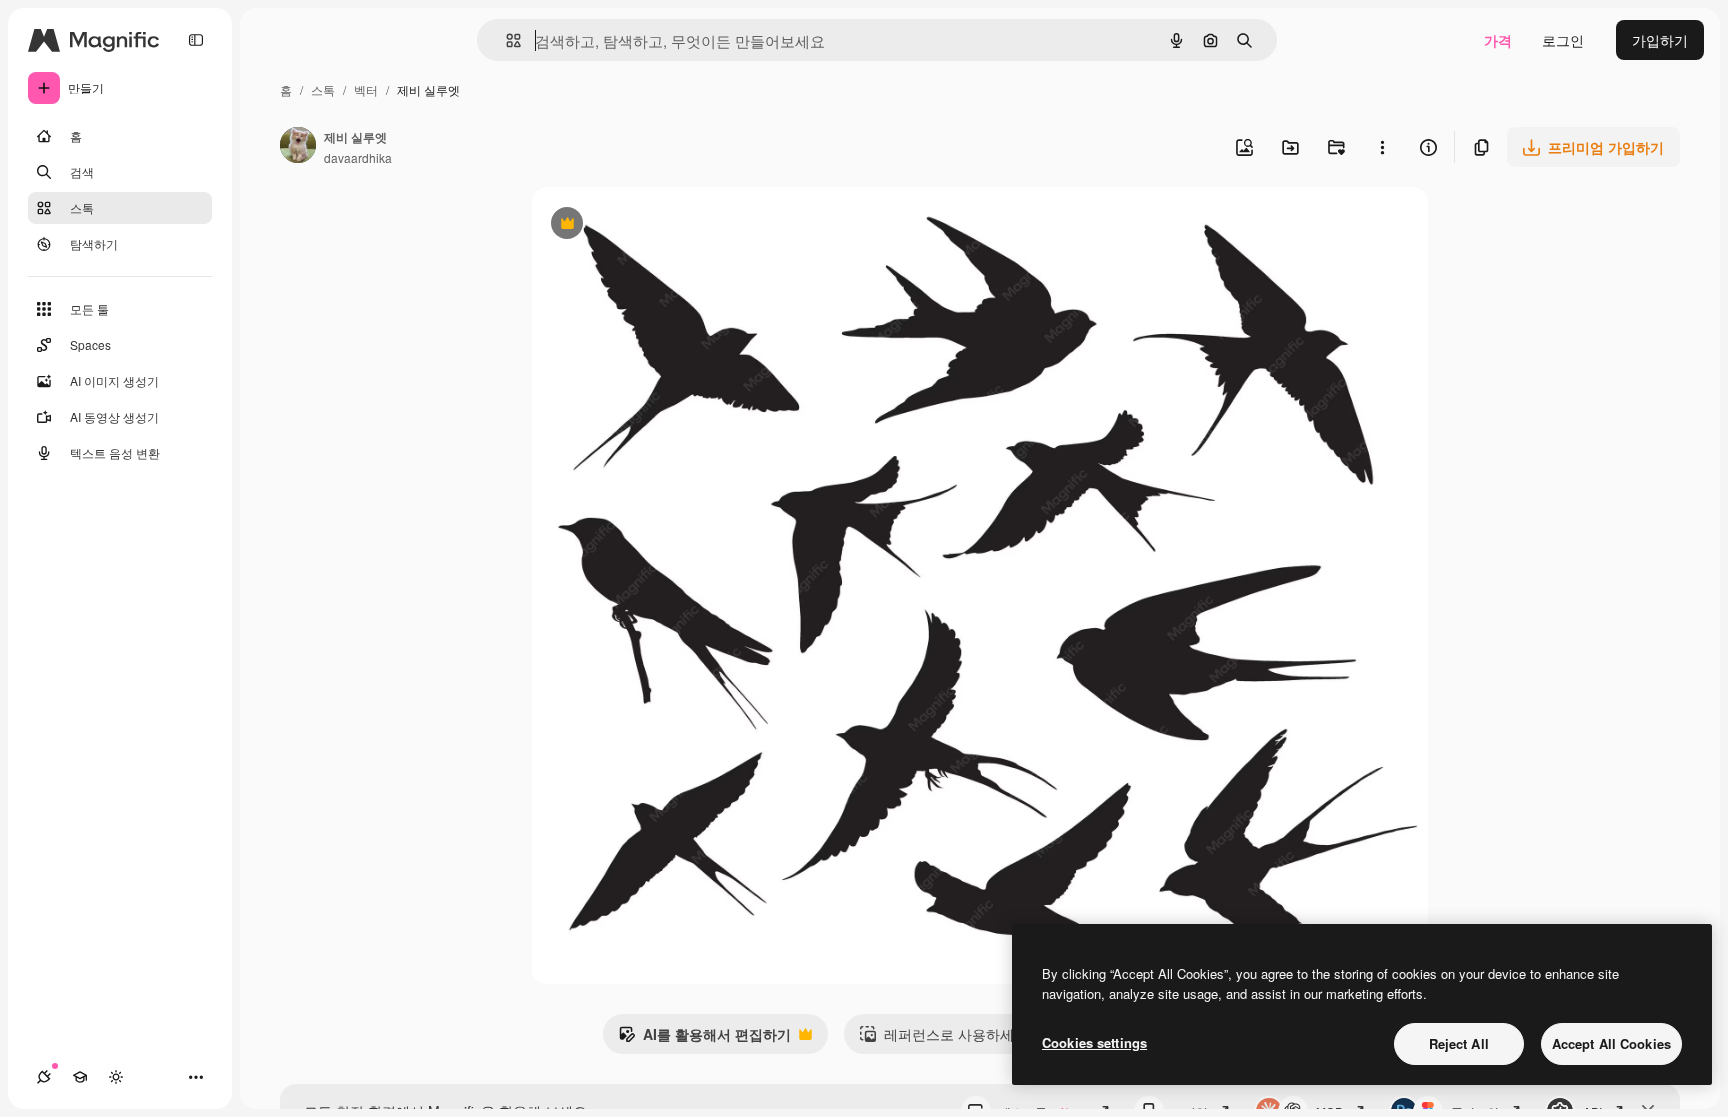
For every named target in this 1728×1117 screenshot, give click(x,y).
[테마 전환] (116, 1077)
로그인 (1563, 40)
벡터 (366, 89)
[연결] (44, 1077)
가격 (1498, 40)
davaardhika (358, 157)
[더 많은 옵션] (1382, 147)
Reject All (1459, 1043)
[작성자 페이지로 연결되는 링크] (298, 147)
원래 (646, 225)
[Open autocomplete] (505, 40)
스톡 (323, 89)
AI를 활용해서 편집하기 (704, 1039)
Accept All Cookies (1611, 1043)
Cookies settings (1094, 1042)
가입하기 (1660, 40)
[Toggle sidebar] (196, 40)
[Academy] (80, 1077)
